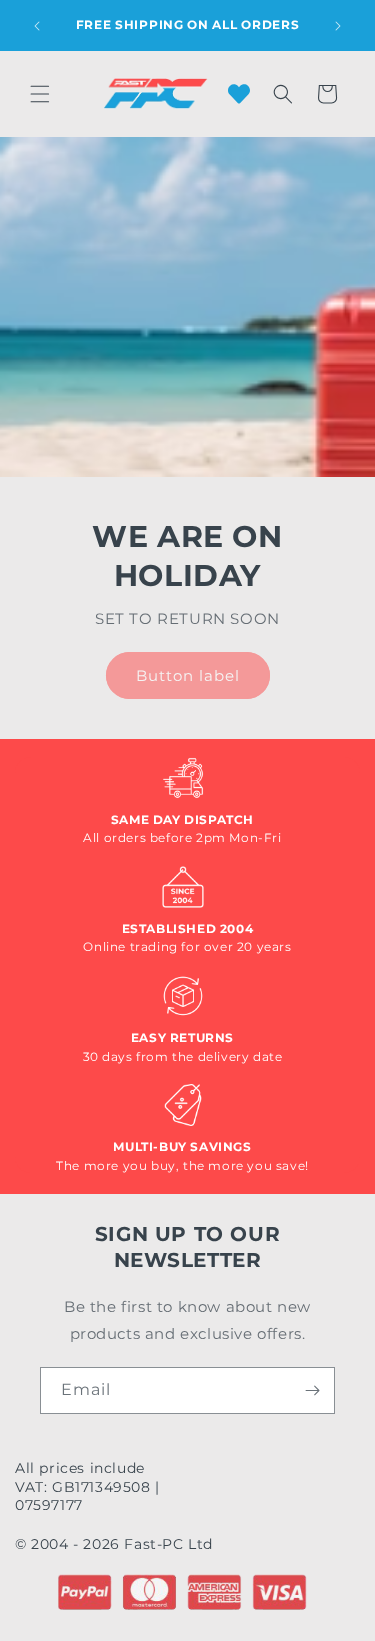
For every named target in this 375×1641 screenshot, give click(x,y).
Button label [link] (188, 674)
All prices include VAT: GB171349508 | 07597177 (87, 1486)
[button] (40, 94)
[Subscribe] (312, 1390)
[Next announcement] (338, 26)
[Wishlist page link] (239, 94)
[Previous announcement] (37, 26)
